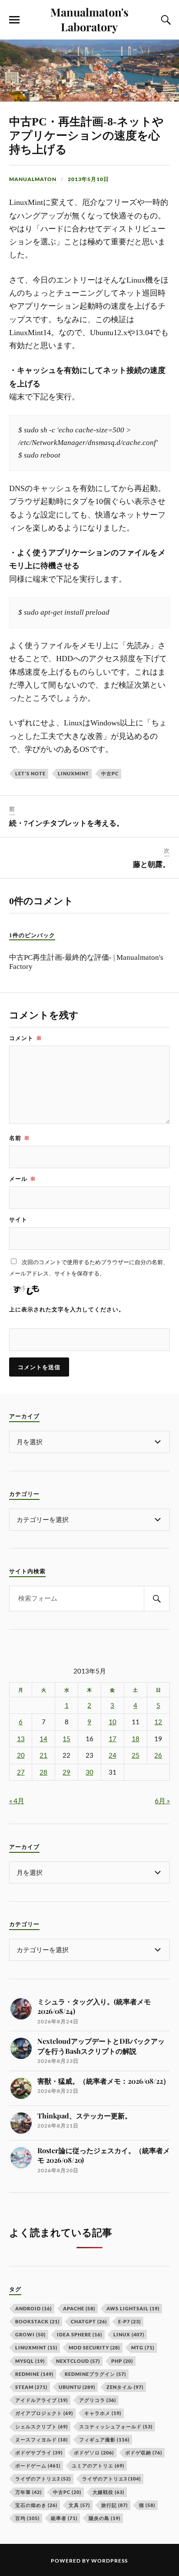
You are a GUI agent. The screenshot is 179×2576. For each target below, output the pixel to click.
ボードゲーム (38, 2466)
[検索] (157, 1599)
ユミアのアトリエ (98, 2466)
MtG (143, 2347)
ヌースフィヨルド (41, 2439)
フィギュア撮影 (104, 2439)
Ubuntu (77, 2387)
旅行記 (114, 2505)
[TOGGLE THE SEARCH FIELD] (165, 20)
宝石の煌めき (36, 2505)
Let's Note (30, 773)
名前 (20, 1138)
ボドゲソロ (94, 2452)
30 (89, 1772)
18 (136, 1739)
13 (21, 1739)
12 (158, 1722)
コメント (26, 1038)
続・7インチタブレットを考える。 (66, 823)
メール (23, 1179)
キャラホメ (103, 2413)
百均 (27, 2518)
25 (136, 1755)
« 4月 (17, 1800)
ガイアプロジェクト (44, 2413)
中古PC (110, 773)
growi (30, 2334)
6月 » (162, 1800)
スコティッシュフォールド (116, 2426)
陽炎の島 (104, 2518)
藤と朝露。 (151, 865)
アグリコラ (98, 2400)
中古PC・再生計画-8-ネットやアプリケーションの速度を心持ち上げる (86, 136)
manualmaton (33, 179)
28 (43, 1772)
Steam (31, 2387)
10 (113, 1722)
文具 (79, 2505)
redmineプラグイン (95, 2374)
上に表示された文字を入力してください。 (67, 1309)
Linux (129, 2334)
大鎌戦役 (108, 2492)
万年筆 (28, 2492)
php (122, 2361)
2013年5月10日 (88, 179)
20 (21, 1755)
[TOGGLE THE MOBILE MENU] (14, 20)
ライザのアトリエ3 (111, 2479)
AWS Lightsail (133, 2308)
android (33, 2308)
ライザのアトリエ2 (43, 2479)
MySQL (30, 2361)
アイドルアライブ (41, 2400)
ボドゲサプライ (39, 2452)
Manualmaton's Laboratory (89, 19)
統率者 (64, 2518)
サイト (18, 1219)
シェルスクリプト (41, 2426)
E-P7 (129, 2321)
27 (21, 1772)
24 (113, 1755)
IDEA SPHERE (80, 2334)
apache (79, 2308)
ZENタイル (125, 2387)
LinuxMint (73, 773)
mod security (94, 2347)
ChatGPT (89, 2321)
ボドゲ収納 (144, 2452)
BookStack (37, 2321)
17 (113, 1739)
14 (43, 1739)
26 (158, 1755)
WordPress (109, 2561)
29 (66, 1772)
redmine (34, 2374)
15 (66, 1739)
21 (43, 1755)
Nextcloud (78, 2361)
